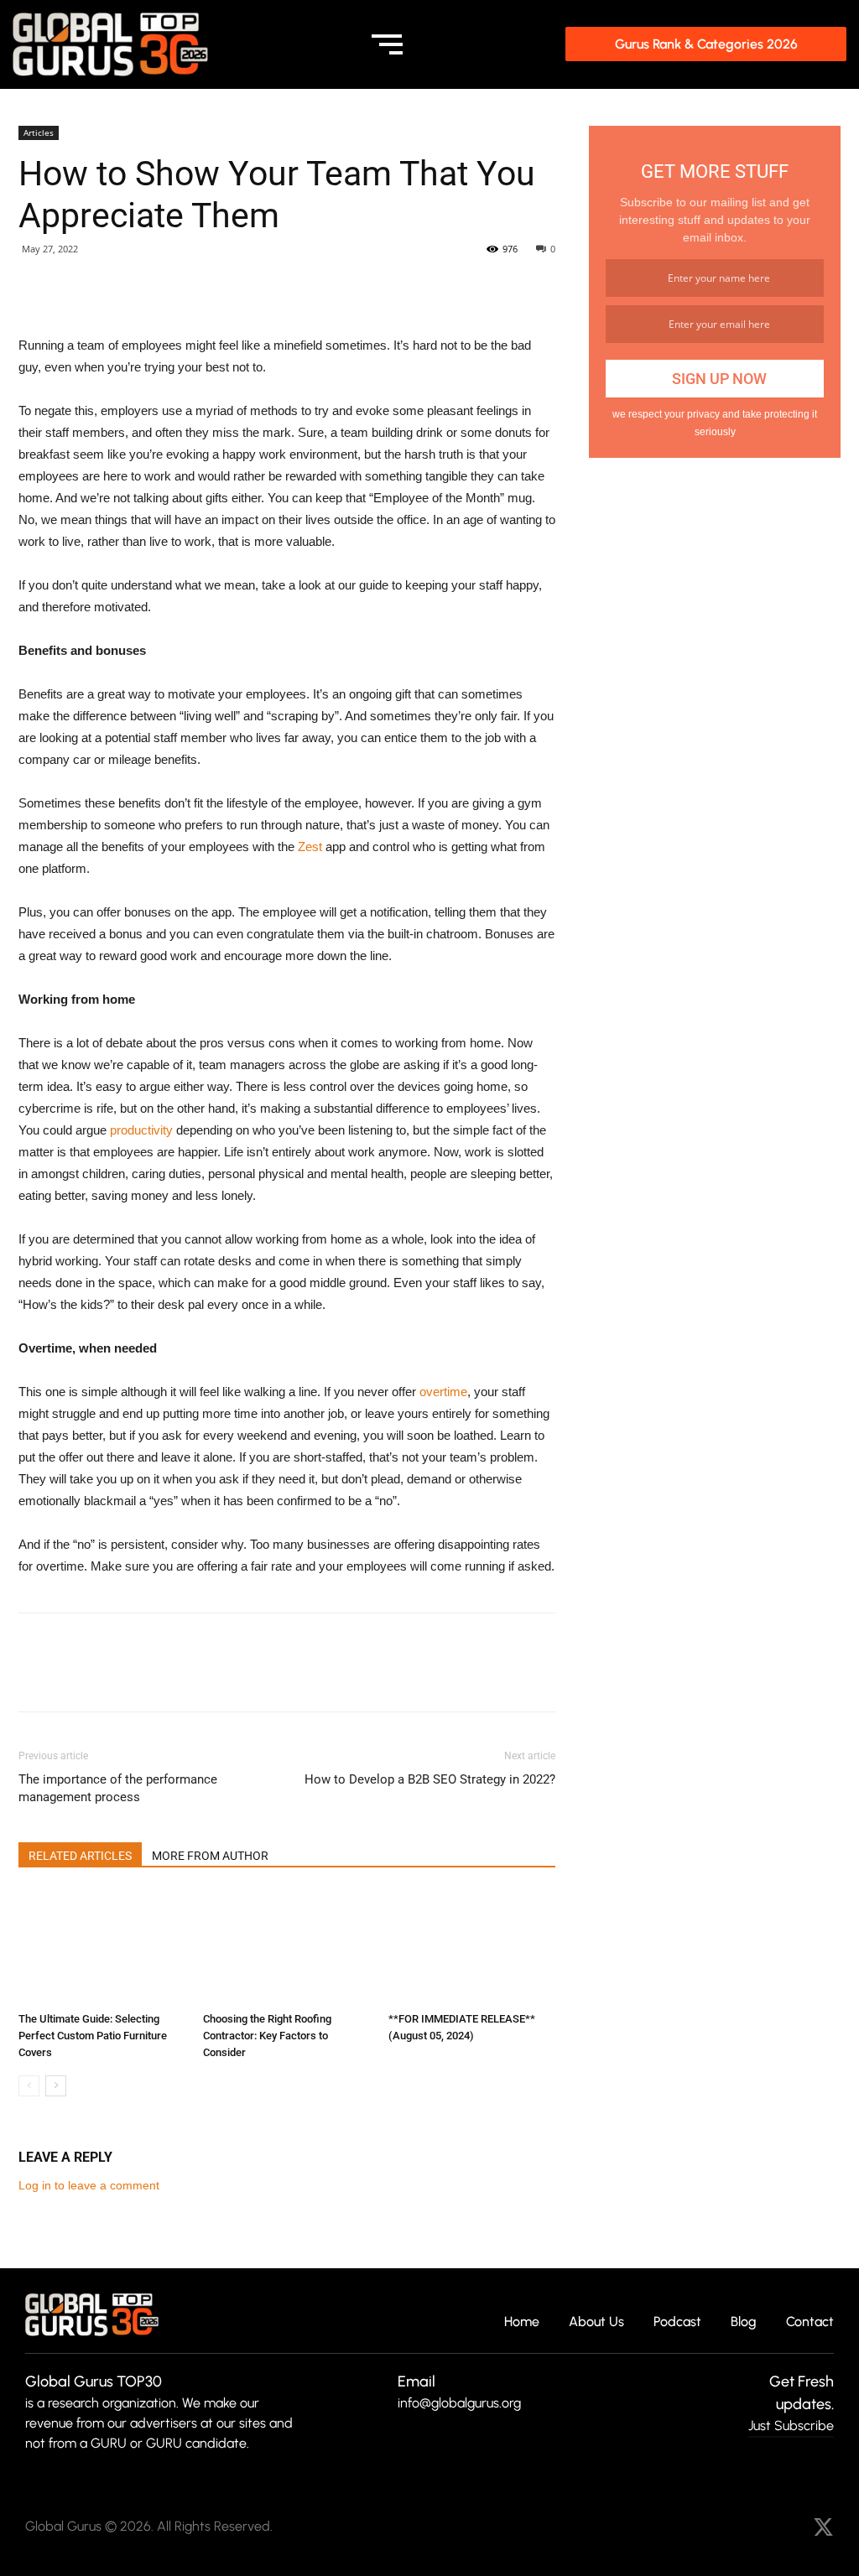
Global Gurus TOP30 (94, 2381)
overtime (443, 1392)
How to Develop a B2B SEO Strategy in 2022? (430, 1779)
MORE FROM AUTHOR (210, 1856)
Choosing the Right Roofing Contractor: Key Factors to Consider (267, 2036)
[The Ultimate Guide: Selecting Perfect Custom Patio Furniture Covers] (102, 1948)
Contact (810, 2322)
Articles (39, 132)
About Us (596, 2322)
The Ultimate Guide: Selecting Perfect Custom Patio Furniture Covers (93, 2036)
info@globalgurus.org (459, 2403)
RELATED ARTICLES (80, 1856)
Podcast (677, 2322)
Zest (310, 847)
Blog (744, 2322)
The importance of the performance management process (118, 1788)
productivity (141, 1130)
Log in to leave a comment (89, 2185)
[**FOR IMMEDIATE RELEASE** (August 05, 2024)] (472, 1948)
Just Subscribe (791, 2425)
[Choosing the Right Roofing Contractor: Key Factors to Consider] (286, 1948)
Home (522, 2322)
